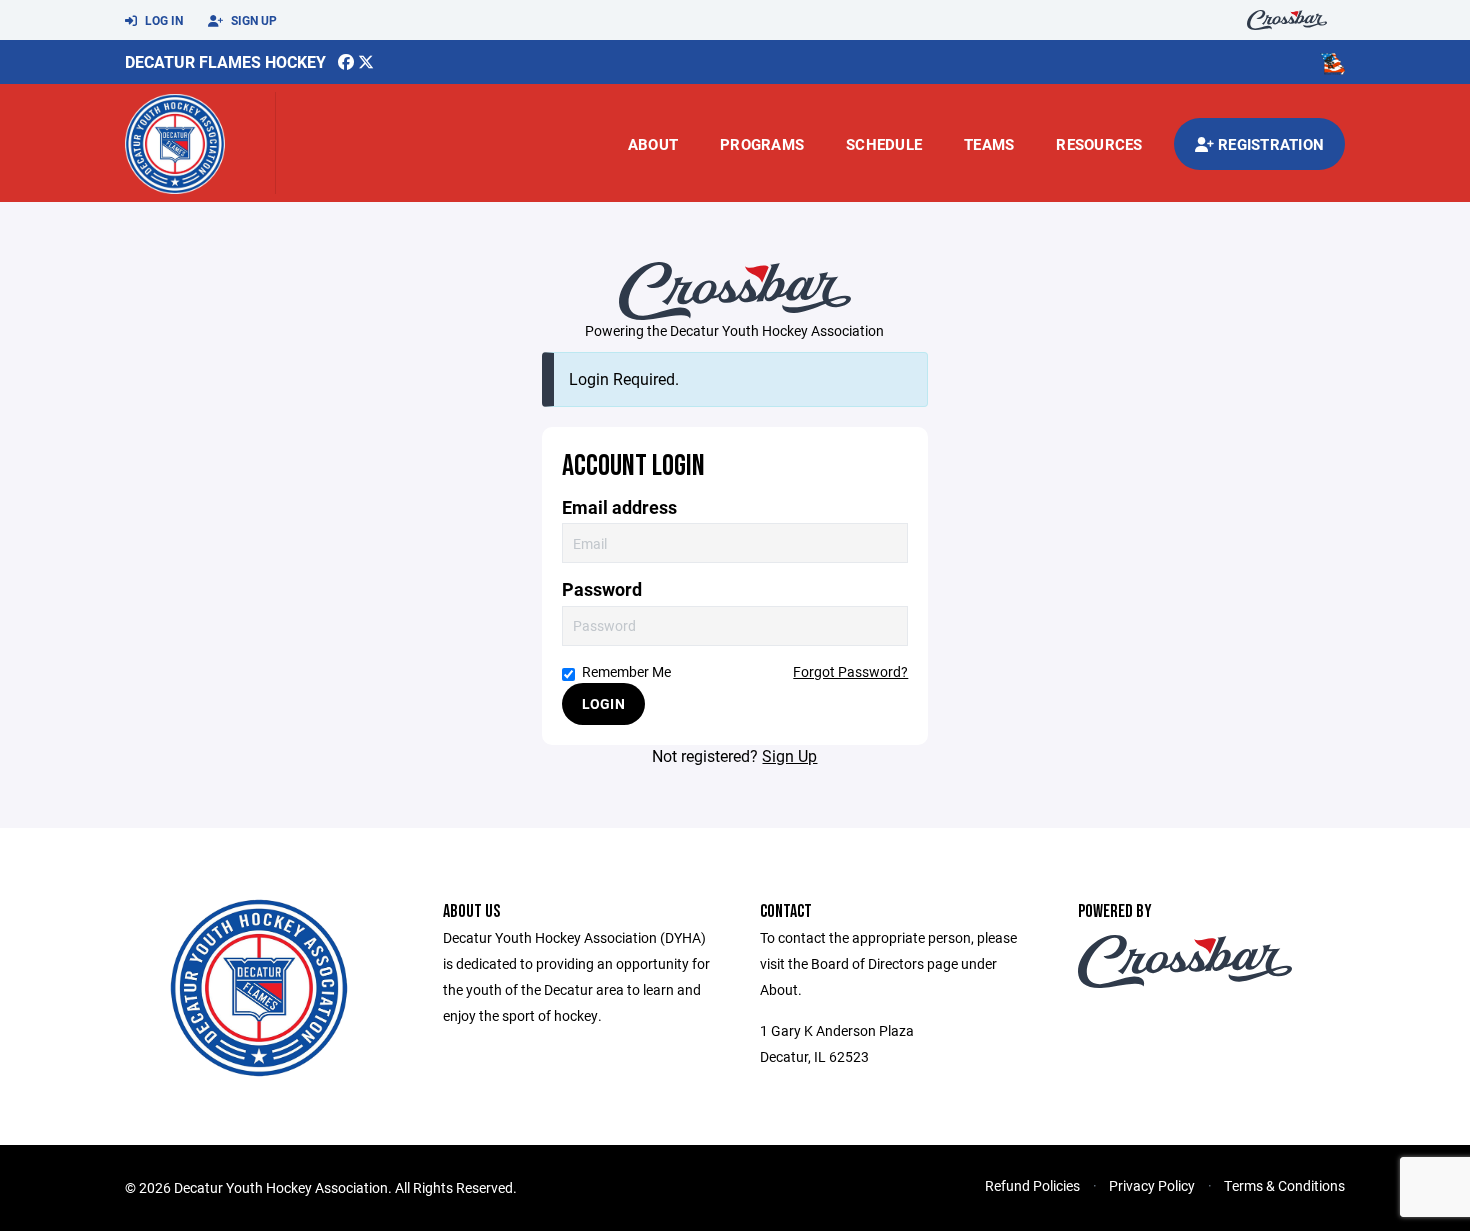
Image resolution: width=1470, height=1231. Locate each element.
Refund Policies (1032, 1185)
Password (602, 589)
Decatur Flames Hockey (225, 61)
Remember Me (626, 671)
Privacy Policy (1152, 1185)
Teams (989, 144)
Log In (162, 20)
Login (603, 703)
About (653, 144)
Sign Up (252, 20)
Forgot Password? (850, 671)
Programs (762, 144)
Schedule (884, 144)
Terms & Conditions (1284, 1185)
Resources (1099, 144)
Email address (619, 507)
